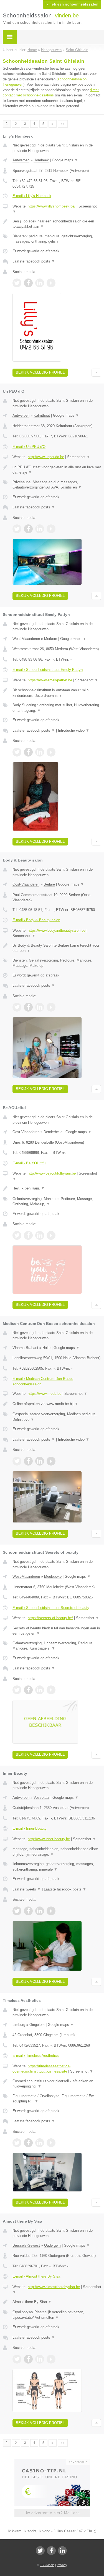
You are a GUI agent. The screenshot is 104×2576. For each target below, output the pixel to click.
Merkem (51, 639)
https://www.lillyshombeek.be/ (52, 206)
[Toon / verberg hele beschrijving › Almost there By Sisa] (57, 2302)
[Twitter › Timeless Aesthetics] (17, 2143)
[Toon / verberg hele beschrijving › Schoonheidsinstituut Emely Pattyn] (57, 693)
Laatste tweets (27, 1889)
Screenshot (79, 457)
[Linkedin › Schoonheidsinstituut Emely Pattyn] (40, 752)
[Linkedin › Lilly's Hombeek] (40, 283)
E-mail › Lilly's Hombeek (32, 196)
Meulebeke (53, 1576)
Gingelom (37, 2025)
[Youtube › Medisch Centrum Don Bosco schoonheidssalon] (51, 1461)
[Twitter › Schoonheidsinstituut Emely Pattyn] (17, 752)
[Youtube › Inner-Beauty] (51, 1911)
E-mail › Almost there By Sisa (36, 2276)
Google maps (65, 160)
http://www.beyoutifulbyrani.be (52, 1173)
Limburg (19, 2025)
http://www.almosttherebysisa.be (54, 2287)
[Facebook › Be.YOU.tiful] (28, 1235)
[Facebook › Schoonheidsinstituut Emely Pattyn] (28, 752)
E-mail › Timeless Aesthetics (36, 2056)
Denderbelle (53, 1132)
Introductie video (74, 730)
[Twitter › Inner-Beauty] (17, 1911)
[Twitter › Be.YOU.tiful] (17, 1235)
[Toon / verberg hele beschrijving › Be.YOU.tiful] (57, 1188)
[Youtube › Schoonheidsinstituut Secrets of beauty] (51, 1690)
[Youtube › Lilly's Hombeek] (51, 283)
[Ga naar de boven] (96, 373)
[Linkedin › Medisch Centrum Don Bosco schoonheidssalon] (40, 1461)
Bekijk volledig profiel (40, 372)
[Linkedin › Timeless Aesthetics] (40, 2143)
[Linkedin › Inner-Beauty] (40, 1911)
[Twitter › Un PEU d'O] (17, 529)
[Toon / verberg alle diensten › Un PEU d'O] (57, 485)
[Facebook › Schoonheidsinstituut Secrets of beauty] (28, 1690)
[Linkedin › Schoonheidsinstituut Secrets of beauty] (40, 1690)
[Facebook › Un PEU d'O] (28, 529)
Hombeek (41, 160)
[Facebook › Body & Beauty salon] (28, 1007)
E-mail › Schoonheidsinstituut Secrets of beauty (51, 1608)
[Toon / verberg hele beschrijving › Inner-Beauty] (57, 1852)
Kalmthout (42, 415)
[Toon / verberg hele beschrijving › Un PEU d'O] (57, 470)
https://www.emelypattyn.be (50, 680)
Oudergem (52, 2245)
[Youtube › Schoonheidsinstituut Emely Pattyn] (51, 752)
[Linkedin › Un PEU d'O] (40, 529)
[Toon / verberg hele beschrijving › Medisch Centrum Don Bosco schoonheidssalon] (57, 1404)
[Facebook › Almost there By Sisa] (28, 2359)
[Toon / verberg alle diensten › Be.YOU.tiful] (57, 1202)
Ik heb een (72, 4)
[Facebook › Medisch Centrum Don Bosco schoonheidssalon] (28, 1461)
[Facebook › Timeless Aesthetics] (28, 2143)
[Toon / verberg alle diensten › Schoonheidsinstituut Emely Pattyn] (57, 708)
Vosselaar (41, 1798)
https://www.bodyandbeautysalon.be (57, 930)
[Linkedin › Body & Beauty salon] (40, 1007)
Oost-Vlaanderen (26, 884)
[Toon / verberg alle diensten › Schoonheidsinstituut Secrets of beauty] (57, 1646)
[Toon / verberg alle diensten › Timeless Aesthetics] (57, 2099)
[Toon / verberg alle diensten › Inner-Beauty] (57, 1867)
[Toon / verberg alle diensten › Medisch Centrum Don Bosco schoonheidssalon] (57, 1417)
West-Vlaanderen (26, 639)
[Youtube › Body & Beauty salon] (51, 1007)
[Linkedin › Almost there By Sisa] (40, 2359)
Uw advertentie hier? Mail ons (52, 2513)
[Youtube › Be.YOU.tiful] (51, 1235)
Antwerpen (21, 160)
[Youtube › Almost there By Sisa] (51, 2359)
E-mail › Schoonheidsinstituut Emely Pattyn (48, 670)
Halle (46, 1348)
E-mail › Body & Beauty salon (36, 920)
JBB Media (47, 2565)
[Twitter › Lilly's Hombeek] (17, 283)
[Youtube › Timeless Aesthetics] (51, 2143)
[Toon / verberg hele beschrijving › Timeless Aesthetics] (57, 2084)
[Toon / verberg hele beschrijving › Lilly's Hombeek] (57, 224)
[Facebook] (51, 2551)
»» (63, 124)
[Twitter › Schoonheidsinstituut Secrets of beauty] (17, 1690)
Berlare (49, 884)
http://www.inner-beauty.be (49, 1839)
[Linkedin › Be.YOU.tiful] (40, 1235)
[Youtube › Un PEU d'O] (51, 529)
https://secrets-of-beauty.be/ (50, 1618)
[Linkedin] (62, 2551)
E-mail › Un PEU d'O (29, 447)
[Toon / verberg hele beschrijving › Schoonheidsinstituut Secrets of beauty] (57, 1631)
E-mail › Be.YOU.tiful (29, 1163)
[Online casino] (52, 2461)
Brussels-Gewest (26, 2245)
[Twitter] (40, 2551)
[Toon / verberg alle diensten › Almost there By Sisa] (57, 2315)
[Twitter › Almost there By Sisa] (17, 2359)
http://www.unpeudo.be (46, 457)
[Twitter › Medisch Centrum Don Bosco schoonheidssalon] (17, 1461)
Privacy (62, 2565)
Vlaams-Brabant (25, 1348)
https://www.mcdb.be (45, 1394)
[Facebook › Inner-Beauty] (28, 1911)
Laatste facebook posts (34, 261)
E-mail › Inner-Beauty (30, 1828)
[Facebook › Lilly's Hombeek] (28, 283)
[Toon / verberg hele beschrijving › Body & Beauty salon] (57, 948)
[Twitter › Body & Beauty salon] (17, 1007)
